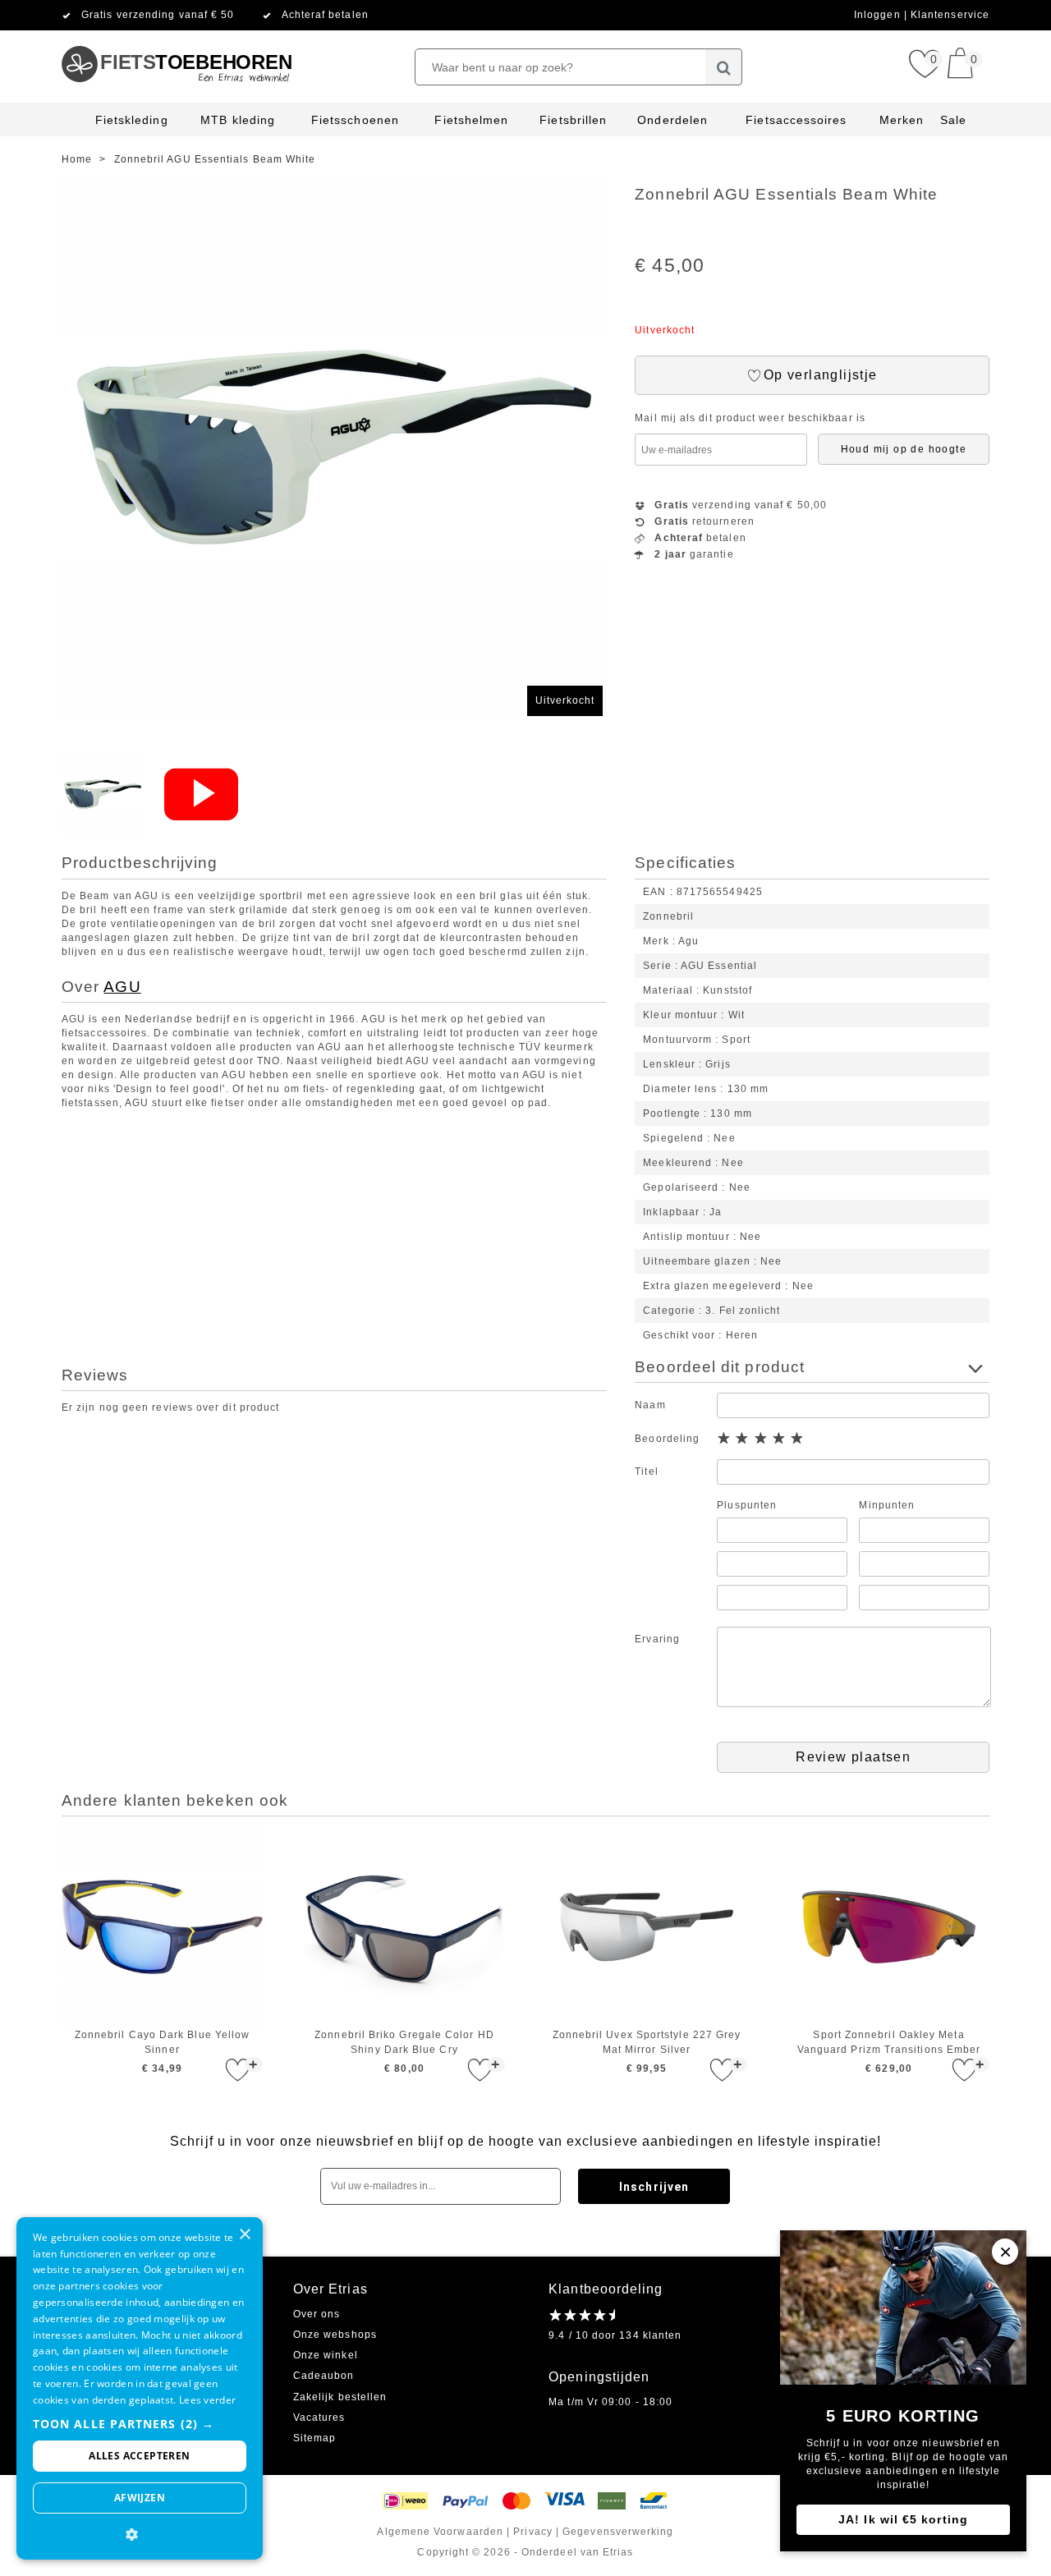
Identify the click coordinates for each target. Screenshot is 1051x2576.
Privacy (533, 2532)
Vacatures (319, 2418)
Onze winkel (326, 2355)
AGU (122, 987)
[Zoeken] (724, 67)
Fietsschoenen (355, 120)
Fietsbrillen (573, 120)
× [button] (244, 2235)
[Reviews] (582, 2315)
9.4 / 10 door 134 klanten (615, 2335)
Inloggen (879, 15)
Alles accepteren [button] (139, 2456)
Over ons (317, 2314)
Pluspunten (747, 1505)
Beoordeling (667, 1439)
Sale (953, 120)
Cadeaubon (324, 2376)
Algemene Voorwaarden (440, 2532)
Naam (650, 1405)
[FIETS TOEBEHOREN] (176, 37)
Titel (646, 1472)
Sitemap (315, 2438)
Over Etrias (330, 2289)
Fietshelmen (471, 120)
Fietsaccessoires (796, 120)
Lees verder (207, 2400)
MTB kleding (238, 120)
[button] (140, 2424)
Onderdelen (672, 120)
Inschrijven (654, 2187)
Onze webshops (335, 2335)
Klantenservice (950, 15)
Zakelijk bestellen (340, 2397)
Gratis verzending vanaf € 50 (158, 15)
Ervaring (657, 1639)
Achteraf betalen (325, 15)
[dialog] (140, 2388)
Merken (902, 120)
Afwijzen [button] (140, 2498)
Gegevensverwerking (618, 2532)
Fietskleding (132, 120)
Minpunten (887, 1505)
